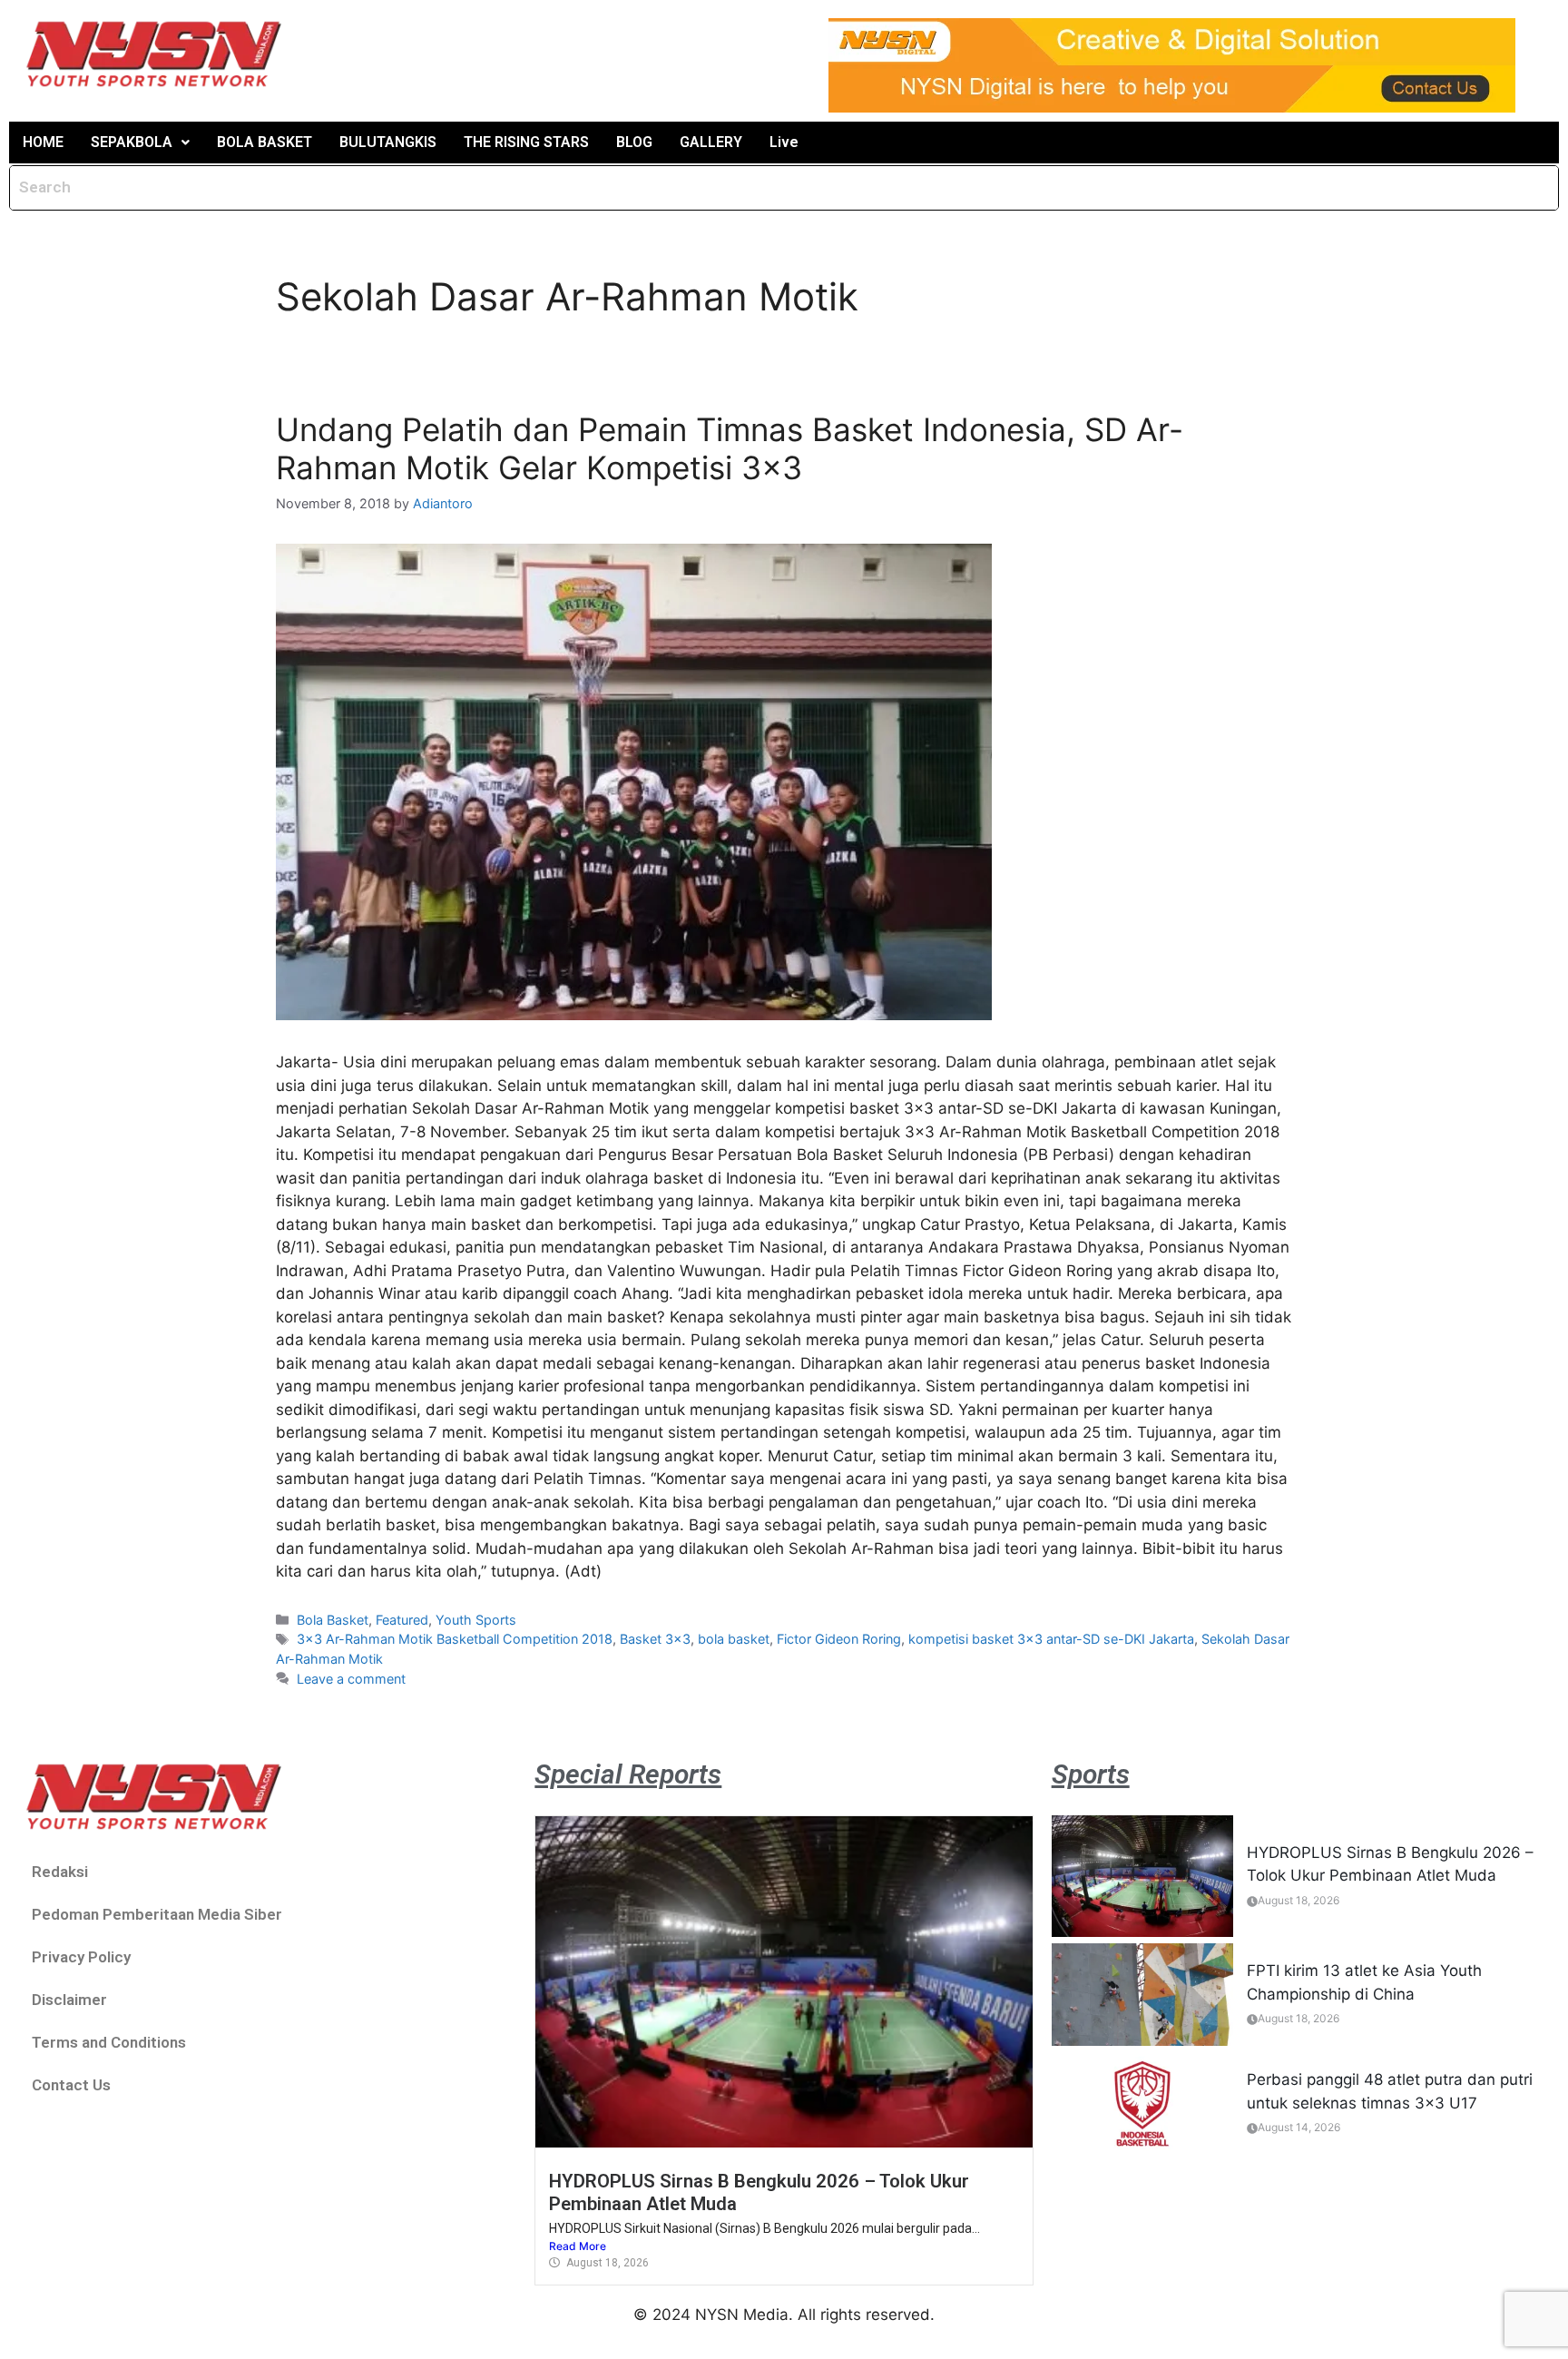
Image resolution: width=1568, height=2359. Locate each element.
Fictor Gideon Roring (839, 1639)
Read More (578, 2246)
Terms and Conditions (109, 2042)
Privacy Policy (81, 1957)
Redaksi (60, 1872)
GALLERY (711, 142)
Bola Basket (333, 1620)
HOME (43, 142)
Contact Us (71, 2085)
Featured (402, 1620)
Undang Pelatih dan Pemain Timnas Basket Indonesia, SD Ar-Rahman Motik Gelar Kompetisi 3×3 (730, 448)
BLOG (634, 142)
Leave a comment (351, 1679)
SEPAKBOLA (132, 142)
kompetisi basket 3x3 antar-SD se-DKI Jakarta (1051, 1639)
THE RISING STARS (526, 142)
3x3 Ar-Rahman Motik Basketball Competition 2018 (455, 1639)
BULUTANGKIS (388, 142)
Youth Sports (476, 1620)
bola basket (734, 1639)
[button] (140, 143)
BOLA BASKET (265, 142)
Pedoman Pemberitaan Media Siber (157, 1914)
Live (784, 142)
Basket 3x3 (655, 1639)
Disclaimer (69, 2000)
